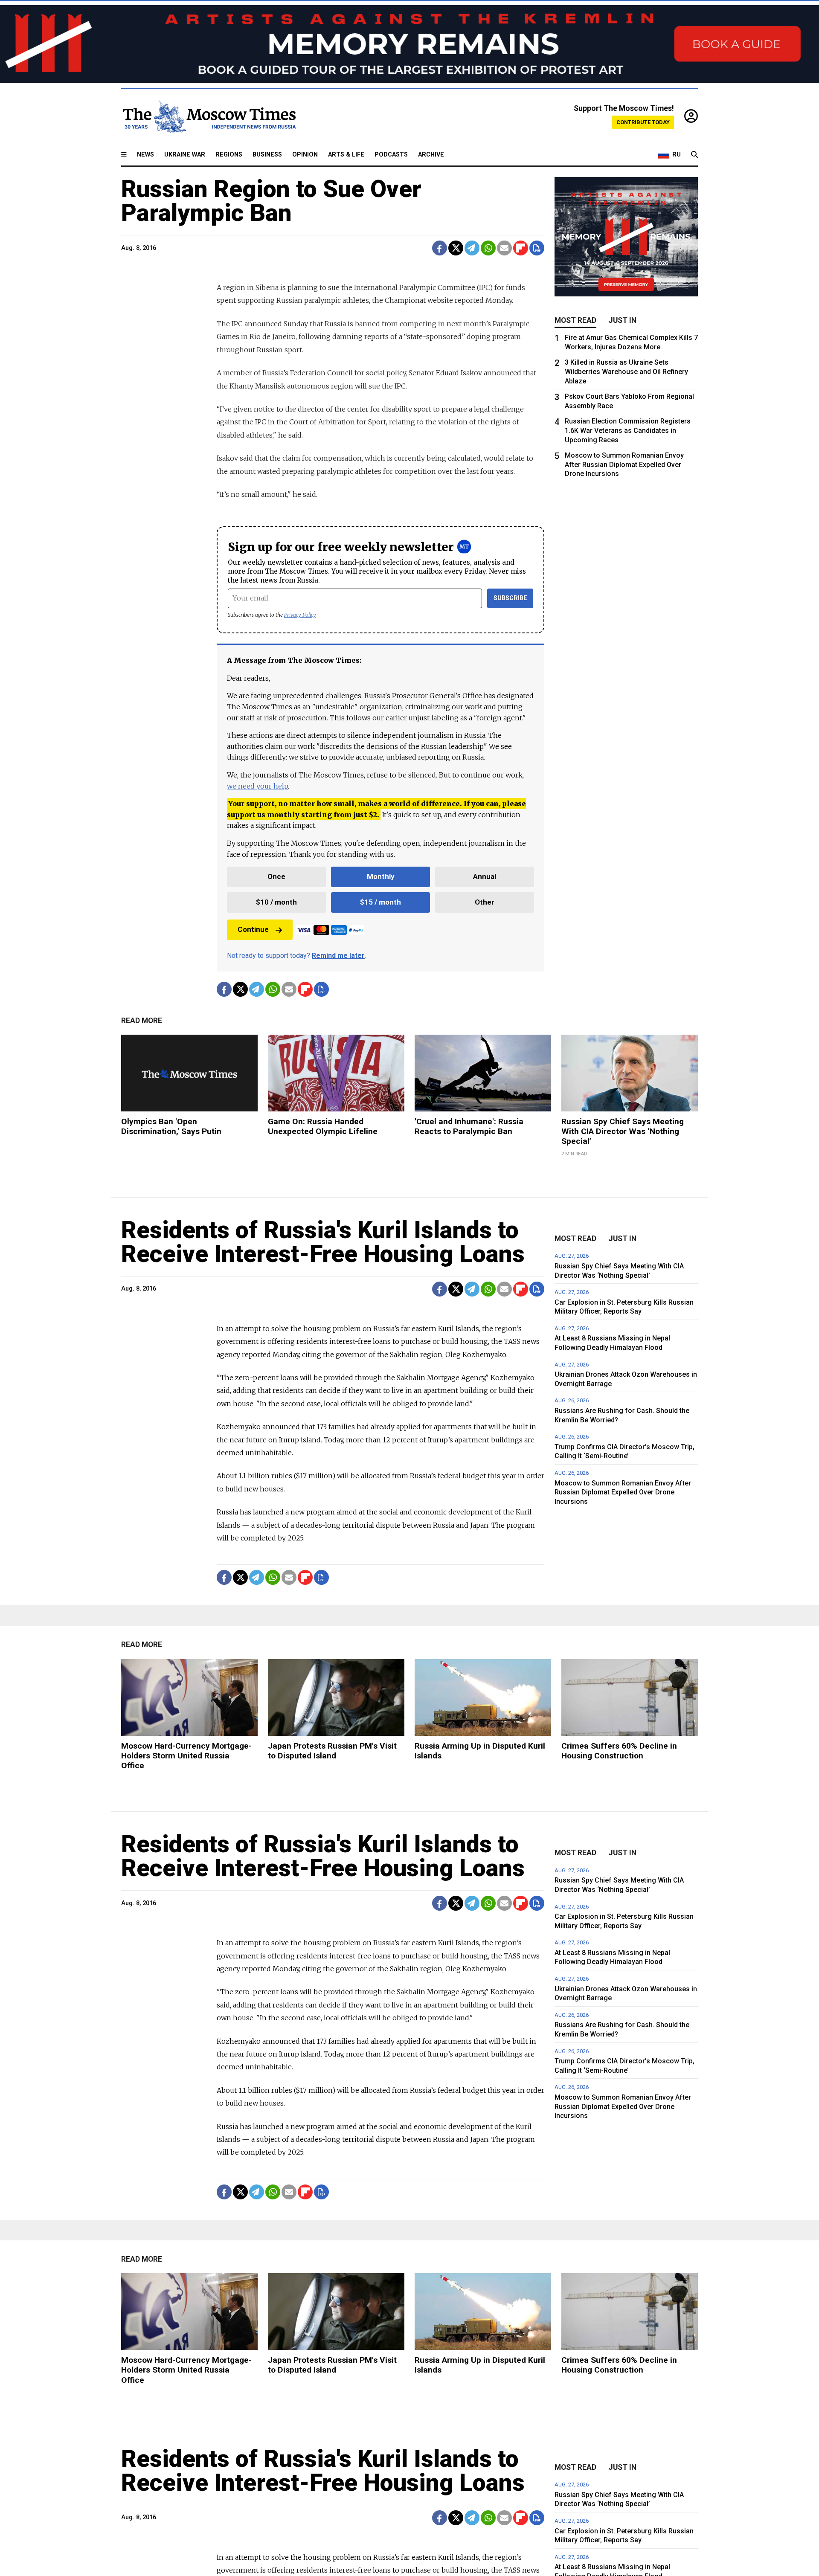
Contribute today (643, 122)
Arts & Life (346, 155)
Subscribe (510, 598)
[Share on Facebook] (440, 248)
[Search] (694, 155)
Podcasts (391, 155)
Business (267, 155)
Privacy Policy (300, 615)
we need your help (257, 786)
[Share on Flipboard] (521, 248)
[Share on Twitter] (456, 248)
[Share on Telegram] (472, 248)
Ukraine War (185, 155)
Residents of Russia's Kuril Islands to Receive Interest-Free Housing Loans (323, 1242)
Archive (431, 155)
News (145, 155)
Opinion (305, 155)
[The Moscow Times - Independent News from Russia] (209, 116)
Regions (229, 155)
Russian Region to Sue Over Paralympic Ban (271, 201)
